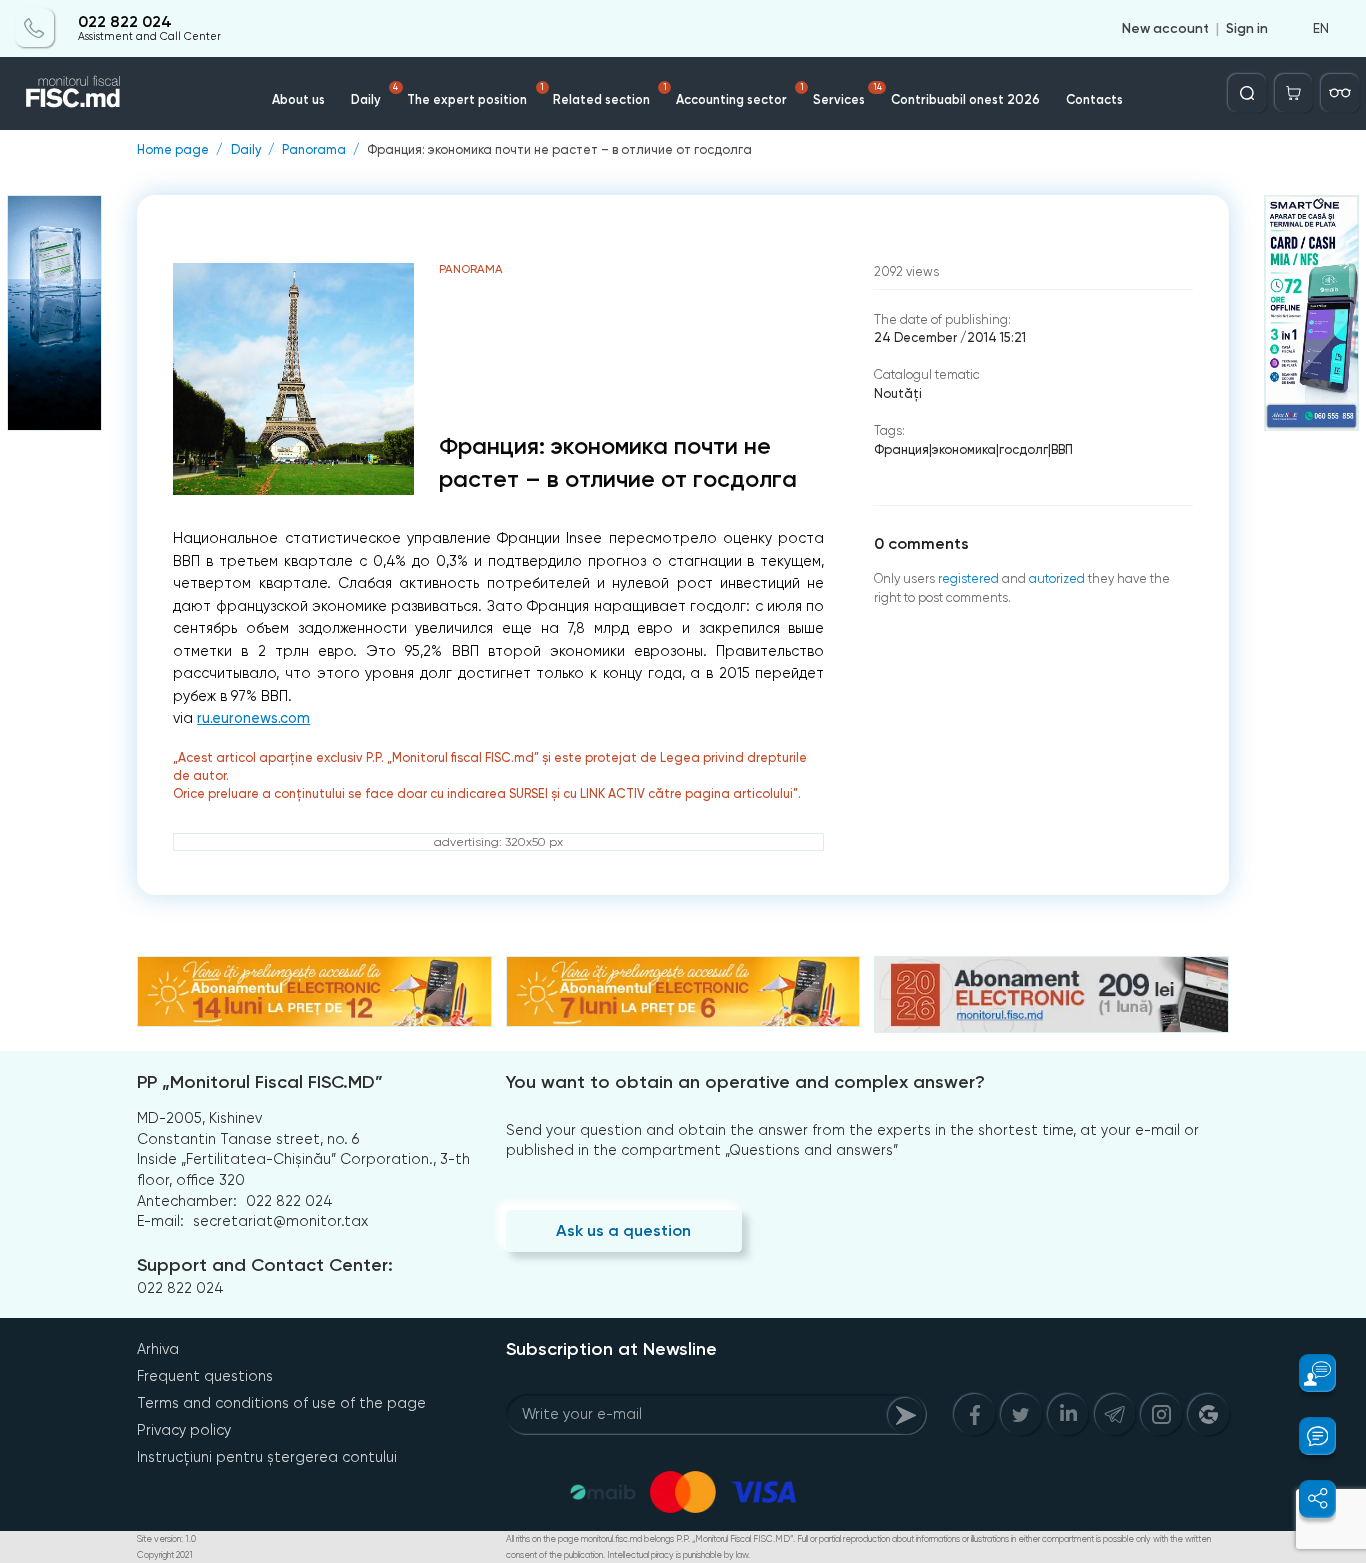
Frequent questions (205, 1376)
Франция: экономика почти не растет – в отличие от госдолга (559, 150)
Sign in (1247, 28)
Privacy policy (184, 1430)
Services (847, 94)
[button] (1307, 1373)
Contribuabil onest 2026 (965, 99)
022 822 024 (125, 22)
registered (968, 578)
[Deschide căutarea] (1247, 93)
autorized (1057, 578)
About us (298, 99)
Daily (374, 94)
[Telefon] (35, 28)
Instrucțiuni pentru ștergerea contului (267, 1457)
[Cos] (1294, 93)
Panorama (314, 150)
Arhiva (158, 1349)
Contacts (1094, 99)
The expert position (475, 94)
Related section (610, 94)
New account (1165, 28)
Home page (173, 150)
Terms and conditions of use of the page (281, 1403)
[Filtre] (1340, 93)
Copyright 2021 (165, 1555)
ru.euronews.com (253, 718)
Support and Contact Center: (265, 1265)
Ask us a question (623, 1230)
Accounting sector (740, 94)
